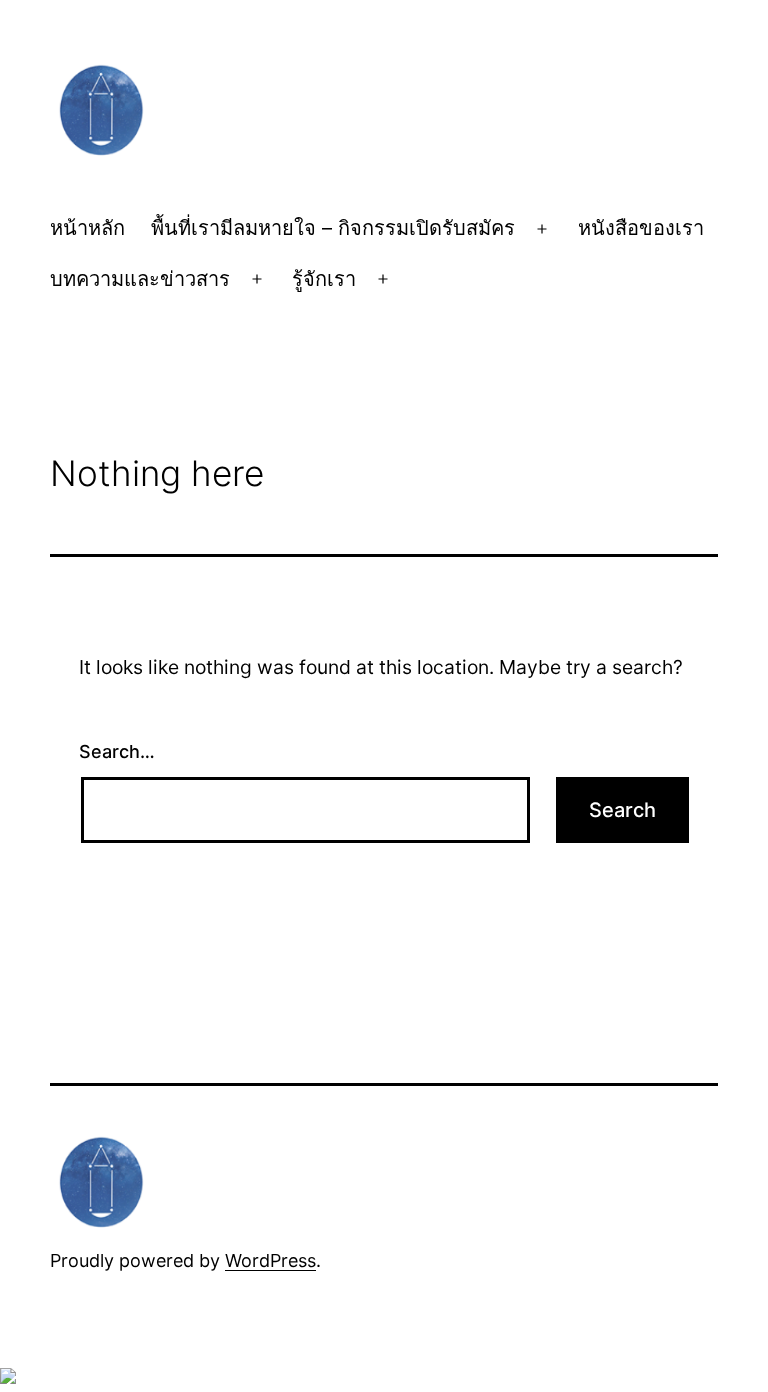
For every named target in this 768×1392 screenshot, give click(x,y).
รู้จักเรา (324, 279)
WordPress (270, 1260)
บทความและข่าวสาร (140, 279)
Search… (117, 751)
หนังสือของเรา (641, 228)
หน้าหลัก (87, 228)
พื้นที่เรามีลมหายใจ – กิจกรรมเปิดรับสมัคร (333, 228)
